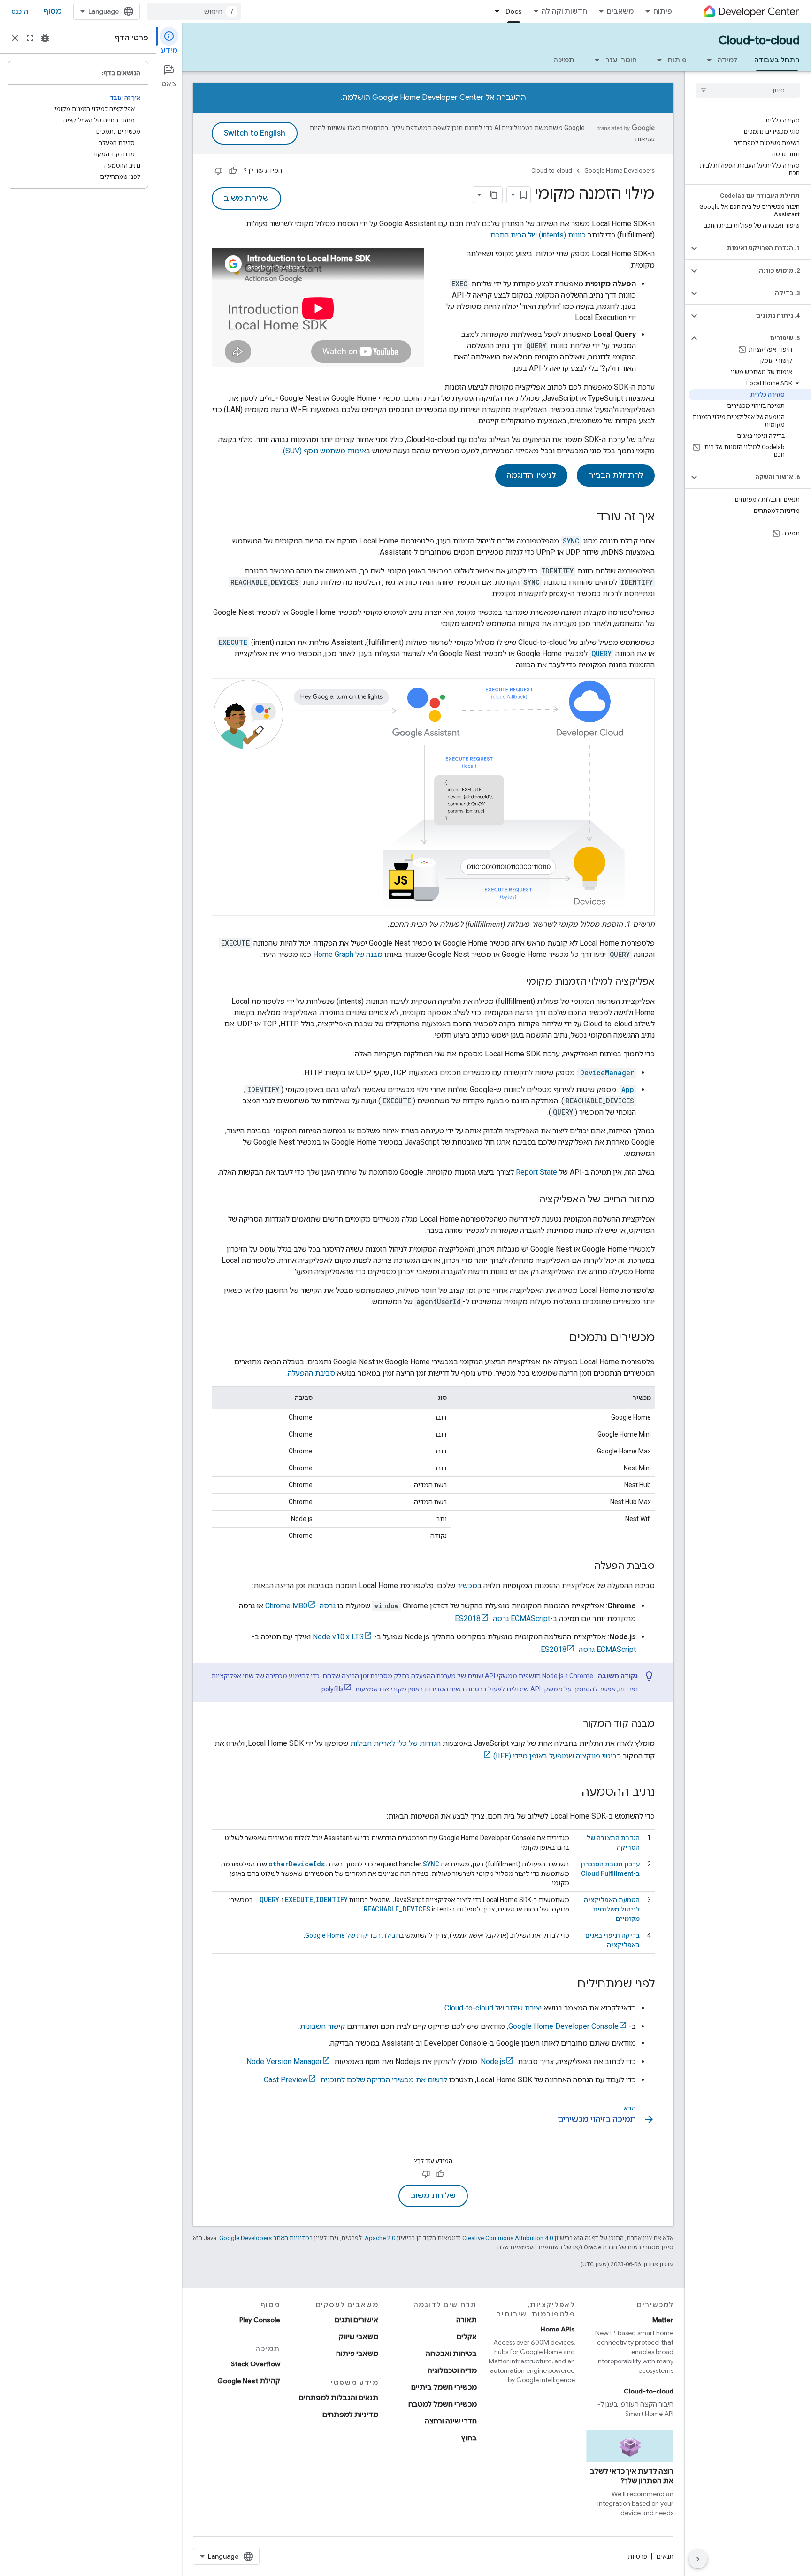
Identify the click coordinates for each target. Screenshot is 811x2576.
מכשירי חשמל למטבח (443, 2404)
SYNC (431, 1864)
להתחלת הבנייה (616, 475)
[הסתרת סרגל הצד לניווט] (698, 2559)
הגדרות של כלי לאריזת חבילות (395, 1743)
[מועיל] (233, 171)
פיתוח (663, 11)
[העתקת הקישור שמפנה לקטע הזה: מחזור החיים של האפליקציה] (529, 1200)
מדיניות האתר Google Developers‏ (264, 2238)
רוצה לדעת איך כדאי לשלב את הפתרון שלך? (632, 2476)
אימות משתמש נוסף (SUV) (325, 451)
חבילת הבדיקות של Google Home (353, 1935)
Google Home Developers (620, 171)
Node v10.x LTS (338, 1637)
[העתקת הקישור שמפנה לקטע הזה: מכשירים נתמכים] (559, 1338)
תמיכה (564, 60)
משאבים (620, 11)
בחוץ (469, 2438)
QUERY (268, 1900)
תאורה (467, 2320)
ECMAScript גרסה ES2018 (502, 1618)
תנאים (665, 2556)
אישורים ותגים (356, 2320)
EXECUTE (299, 1900)
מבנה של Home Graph (348, 954)
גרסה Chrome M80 (300, 1606)
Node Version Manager (284, 2061)
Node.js (493, 2061)
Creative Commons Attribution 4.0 (508, 2238)
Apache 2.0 (380, 2238)
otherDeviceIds (297, 1864)
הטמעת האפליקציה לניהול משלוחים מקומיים (612, 1909)
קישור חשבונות (322, 2026)
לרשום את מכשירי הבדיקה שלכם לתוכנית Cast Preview (356, 2080)
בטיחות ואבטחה (451, 2354)
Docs (514, 11)
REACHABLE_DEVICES (397, 1909)
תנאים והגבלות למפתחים (339, 2398)
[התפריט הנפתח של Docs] (494, 11)
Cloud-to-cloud (759, 40)
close (15, 38)
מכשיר (467, 1586)
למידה (727, 60)
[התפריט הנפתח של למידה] (706, 60)
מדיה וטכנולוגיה (452, 2370)
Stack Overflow (256, 2364)
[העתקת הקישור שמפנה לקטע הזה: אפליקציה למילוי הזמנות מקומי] (517, 982)
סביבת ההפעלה (311, 1373)
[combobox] (194, 11)
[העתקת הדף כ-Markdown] (494, 195)
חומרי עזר (621, 60)
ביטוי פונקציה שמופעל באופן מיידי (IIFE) (555, 1756)
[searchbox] (748, 90)
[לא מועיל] (219, 171)
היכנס (20, 11)
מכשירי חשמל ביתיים (444, 2387)
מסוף (53, 11)
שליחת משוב (246, 199)
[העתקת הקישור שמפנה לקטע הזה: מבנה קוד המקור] (574, 1724)
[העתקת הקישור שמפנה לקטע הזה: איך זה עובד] (588, 518)
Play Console (260, 2320)
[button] (755, 248)
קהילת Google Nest (249, 2381)
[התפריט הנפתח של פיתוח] (657, 60)
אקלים (467, 2337)
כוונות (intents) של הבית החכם (538, 235)
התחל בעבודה (777, 60)
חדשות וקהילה (564, 11)
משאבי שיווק (359, 2337)
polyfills (333, 1689)
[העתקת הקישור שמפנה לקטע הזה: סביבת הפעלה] (585, 1567)
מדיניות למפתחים (350, 2415)
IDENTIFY (332, 1900)
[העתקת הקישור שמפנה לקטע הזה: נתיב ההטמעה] (572, 1793)
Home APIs (558, 2329)
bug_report (45, 38)
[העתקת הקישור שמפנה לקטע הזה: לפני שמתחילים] (568, 1985)
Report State (536, 1172)
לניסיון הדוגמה (531, 475)
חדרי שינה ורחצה (451, 2421)
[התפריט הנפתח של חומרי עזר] (594, 60)
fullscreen (30, 38)
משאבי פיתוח (357, 2354)
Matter (663, 2320)
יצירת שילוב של (493, 2008)
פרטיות (638, 2556)
